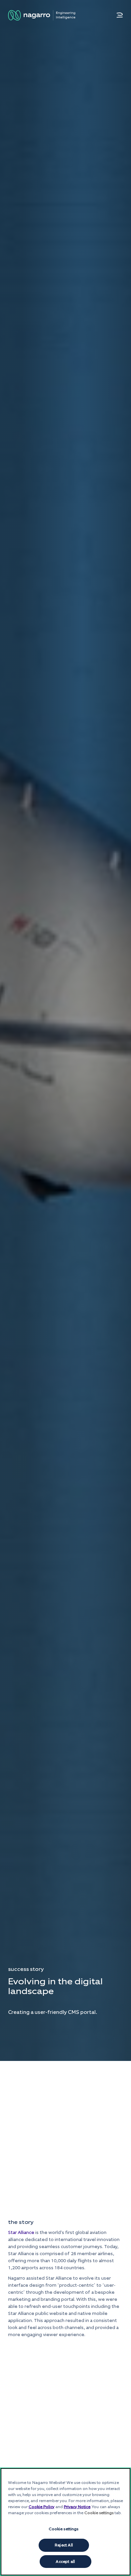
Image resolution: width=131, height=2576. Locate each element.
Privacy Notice (77, 2507)
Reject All (64, 2545)
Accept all (65, 2562)
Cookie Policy (41, 2507)
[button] (120, 15)
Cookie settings (64, 2529)
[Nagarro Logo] (42, 15)
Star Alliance (22, 2232)
